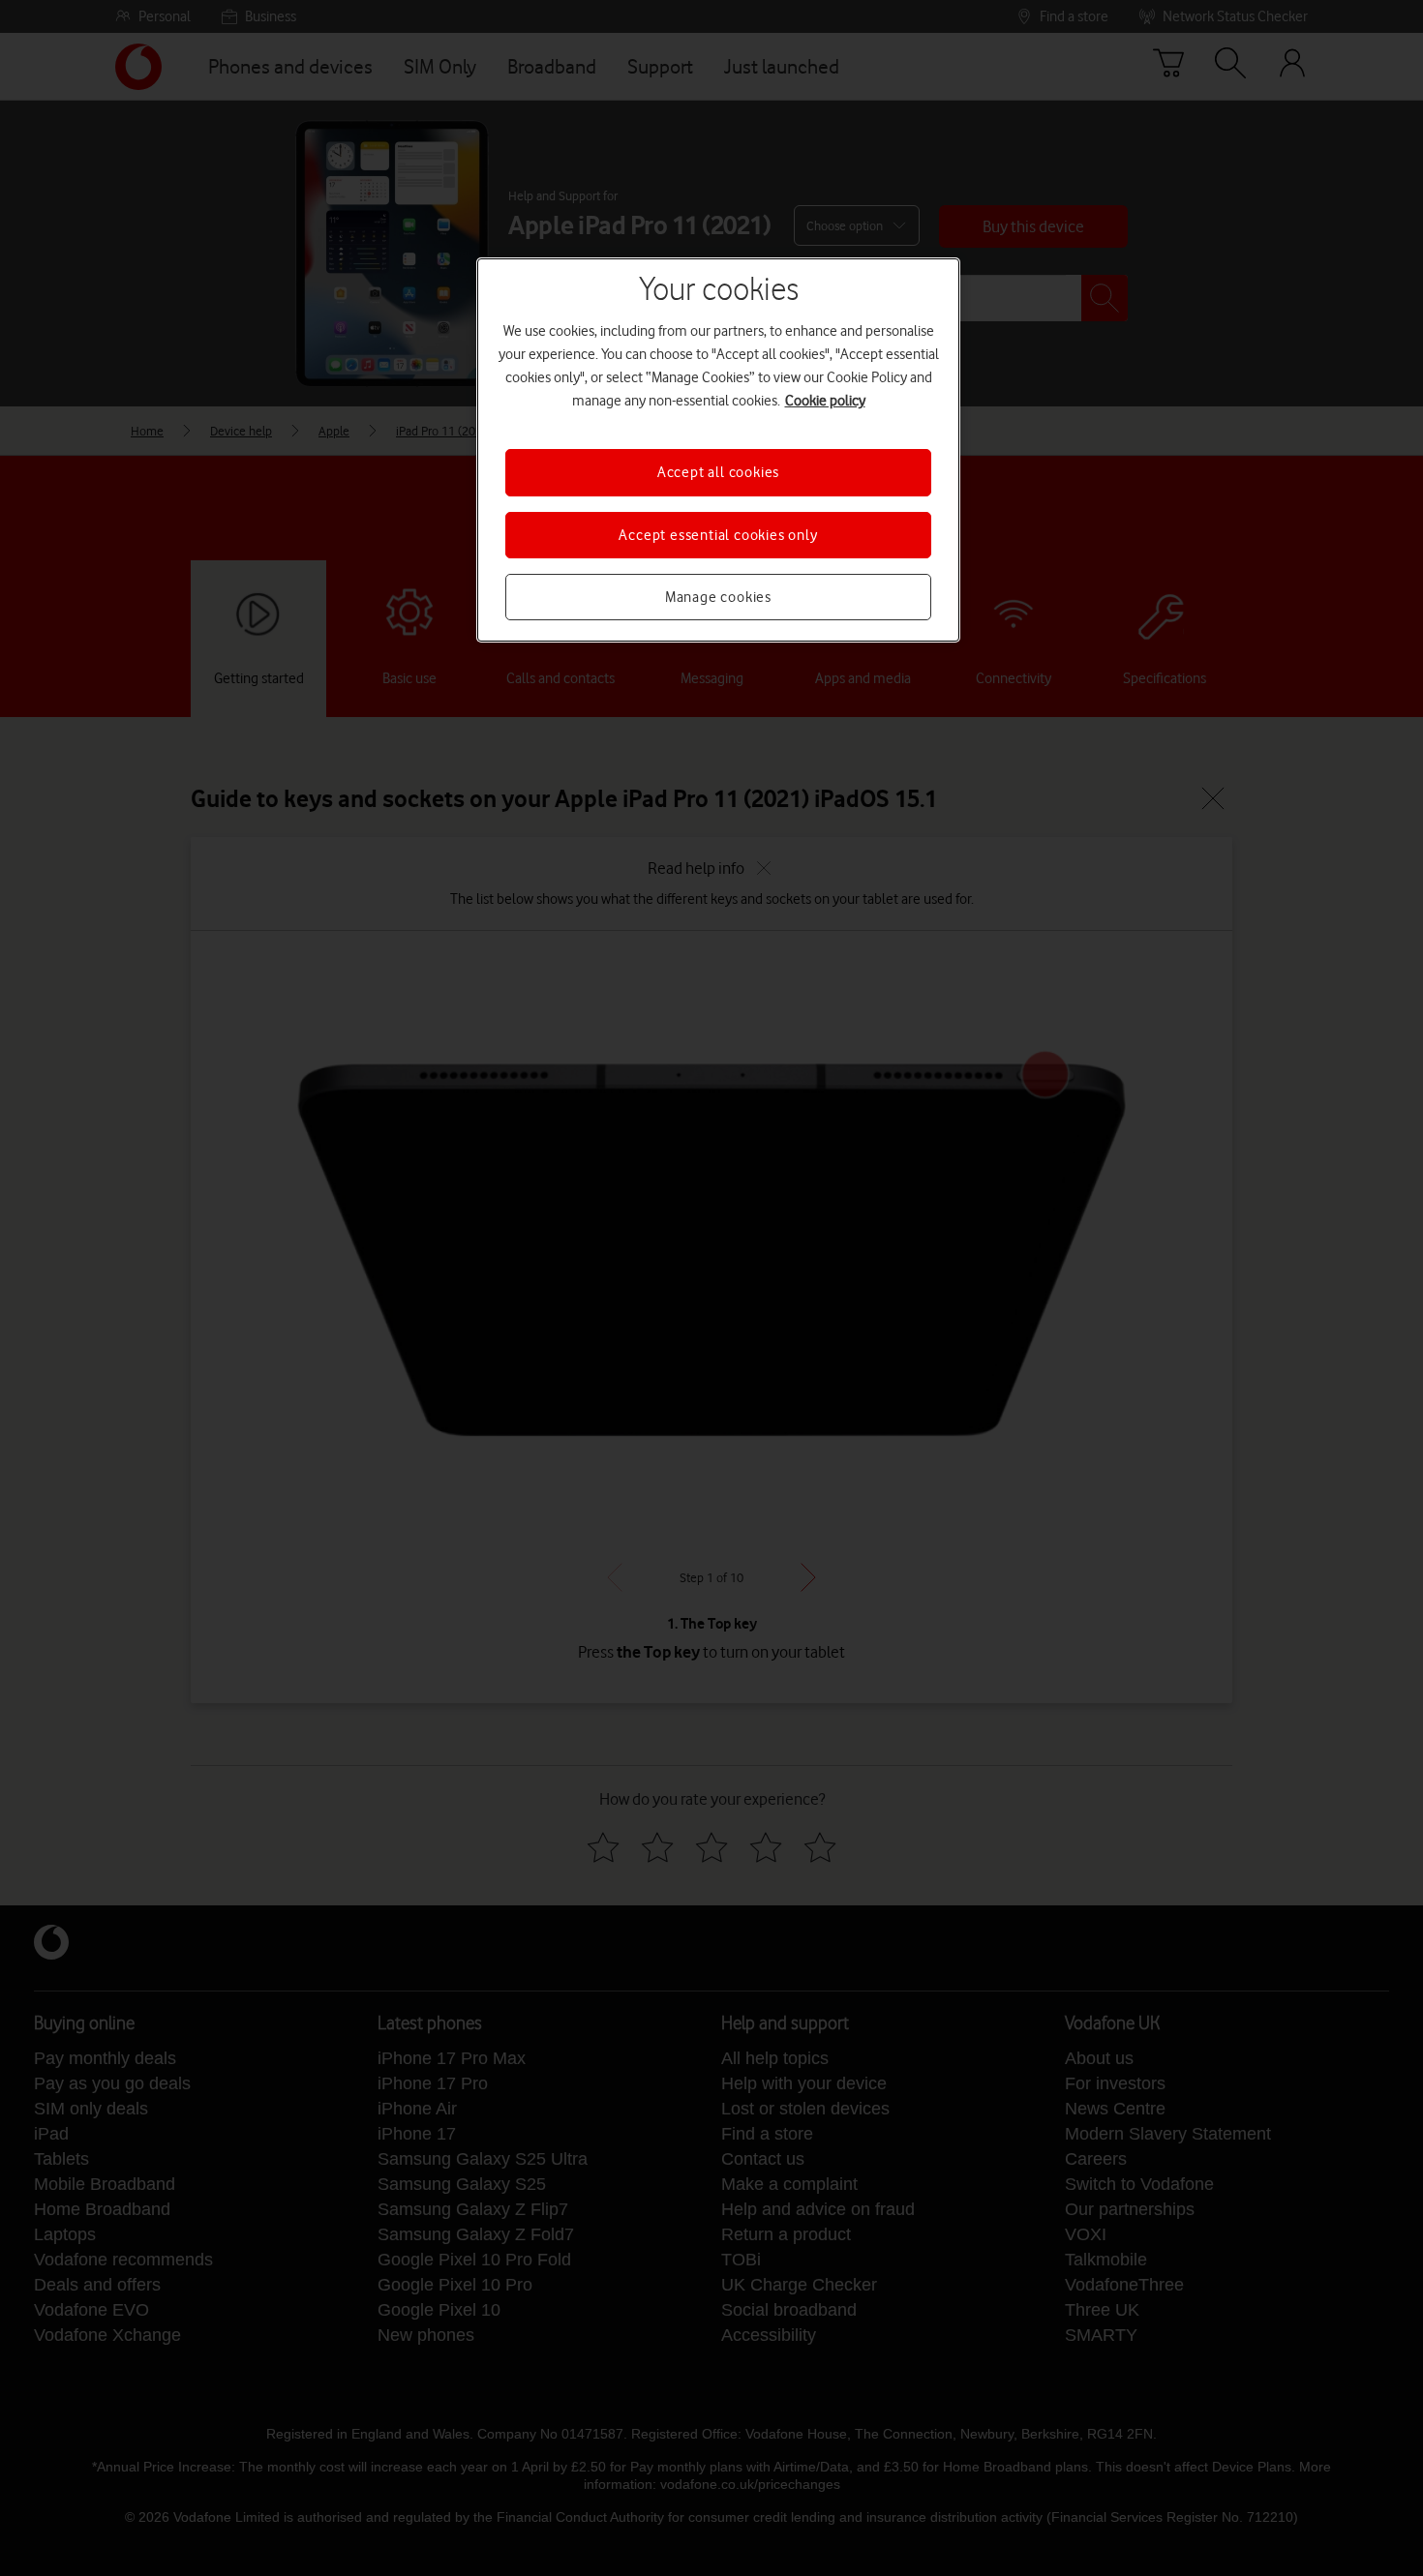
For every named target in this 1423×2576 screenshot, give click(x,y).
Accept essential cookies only (718, 535)
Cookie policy (825, 401)
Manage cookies (718, 597)
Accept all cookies (718, 472)
